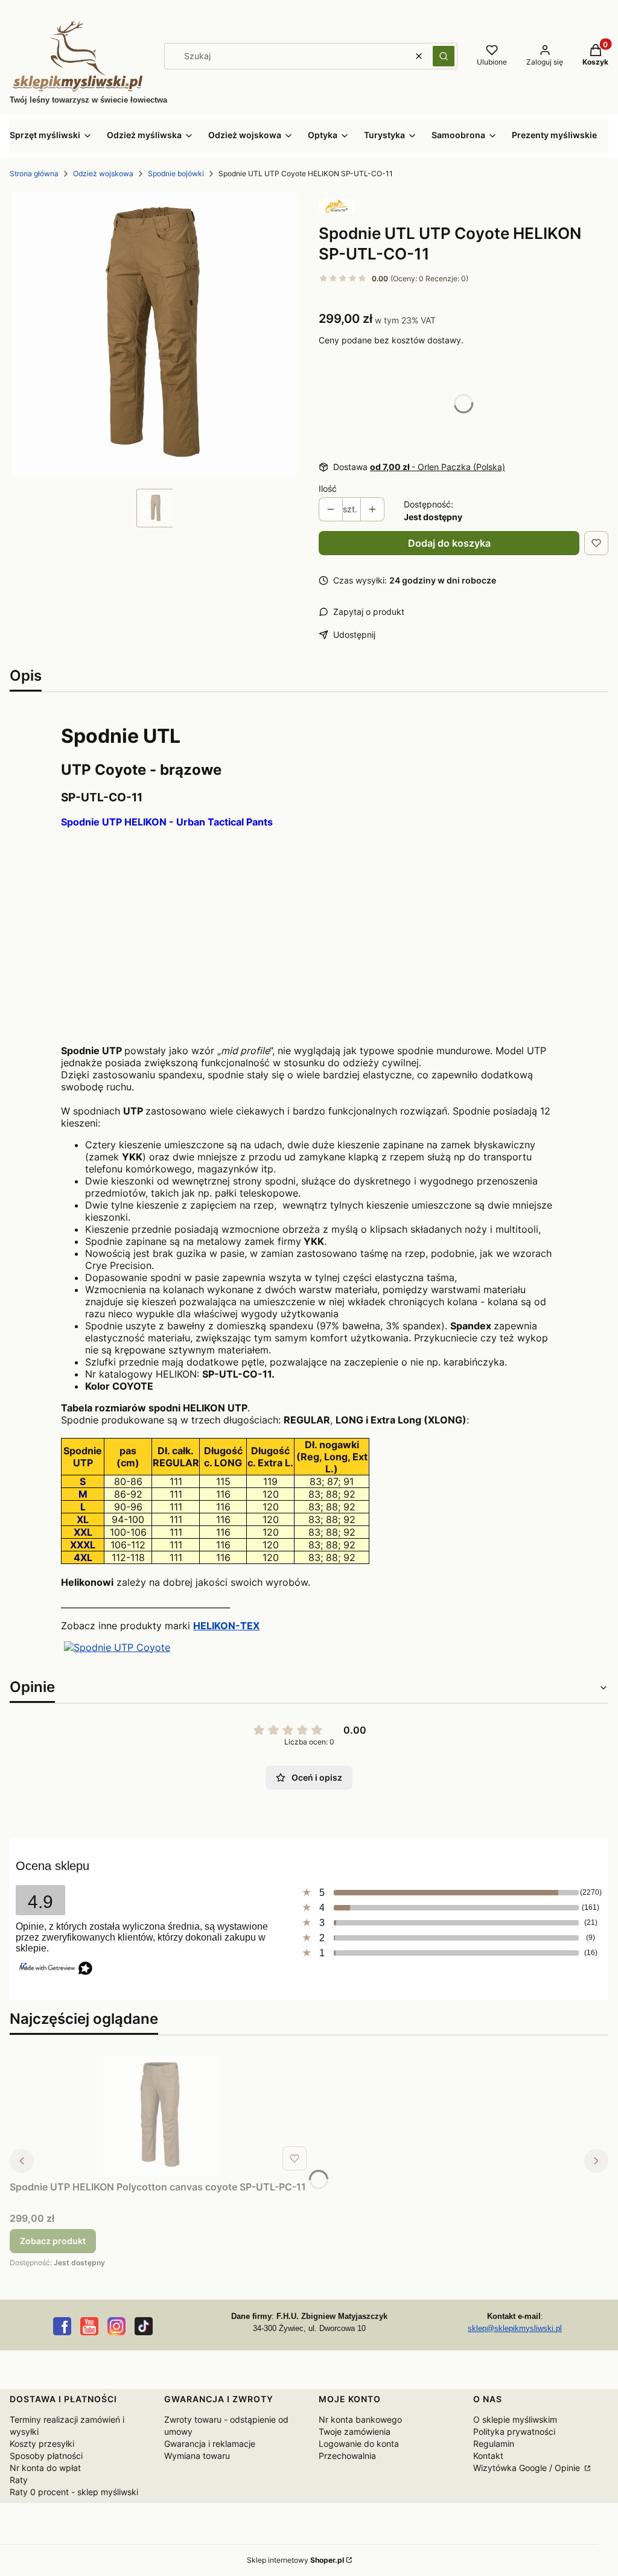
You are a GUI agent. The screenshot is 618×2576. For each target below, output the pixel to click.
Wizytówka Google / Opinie (528, 2468)
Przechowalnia (347, 2456)
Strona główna (34, 173)
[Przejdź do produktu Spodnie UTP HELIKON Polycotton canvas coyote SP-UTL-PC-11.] (161, 2115)
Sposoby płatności (46, 2456)
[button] (444, 56)
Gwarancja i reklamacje (210, 2444)
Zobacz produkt (53, 2241)
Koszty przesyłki (42, 2444)
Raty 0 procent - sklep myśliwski (74, 2492)
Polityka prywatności (514, 2431)
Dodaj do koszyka (449, 543)
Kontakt (488, 2456)
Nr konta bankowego (360, 2419)
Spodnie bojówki (176, 173)
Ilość (328, 488)
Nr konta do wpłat (45, 2468)
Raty (19, 2480)
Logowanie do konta (359, 2444)
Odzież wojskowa (103, 173)
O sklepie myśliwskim (515, 2419)
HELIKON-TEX (226, 1626)
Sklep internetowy (295, 2560)
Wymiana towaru (197, 2456)
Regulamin (494, 2444)
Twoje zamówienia (355, 2431)
